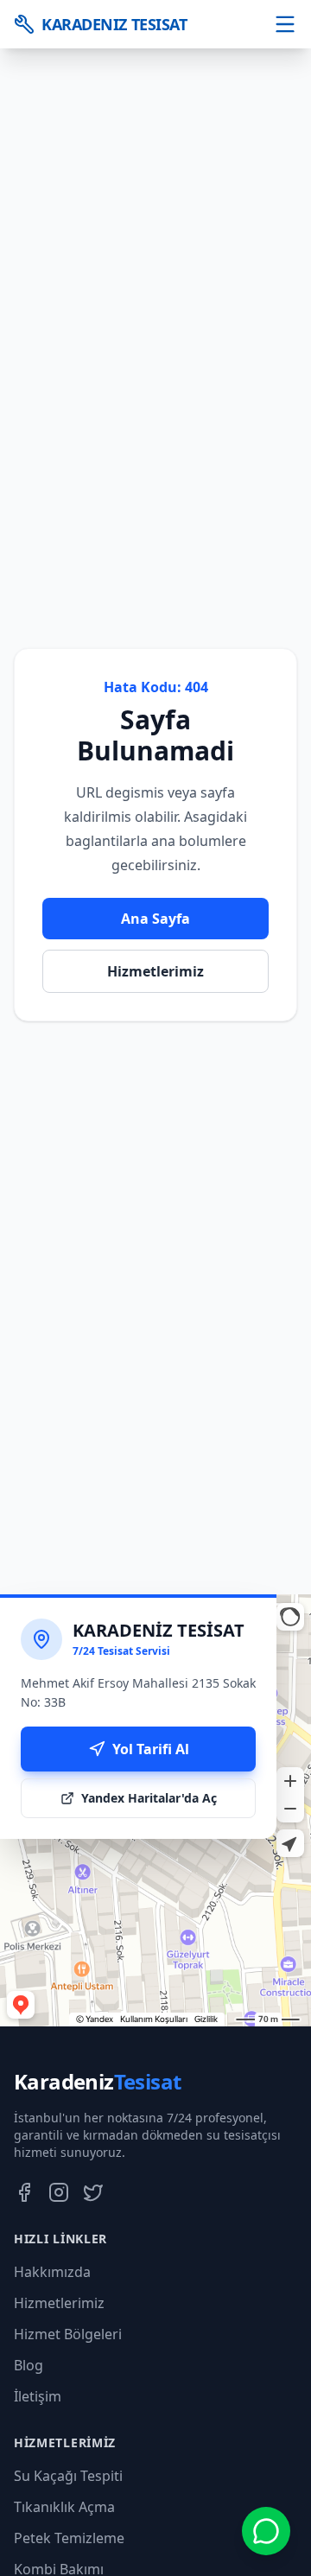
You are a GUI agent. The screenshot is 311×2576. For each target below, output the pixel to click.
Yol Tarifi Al (151, 1749)
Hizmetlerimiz (155, 971)
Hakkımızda (52, 2272)
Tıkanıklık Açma (64, 2507)
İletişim (38, 2396)
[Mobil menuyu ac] (285, 24)
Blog (29, 2365)
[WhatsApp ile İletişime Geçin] (266, 2531)
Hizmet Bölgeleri (68, 2334)
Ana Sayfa (155, 919)
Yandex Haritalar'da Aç (149, 1798)
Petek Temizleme (69, 2538)
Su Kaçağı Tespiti (68, 2476)
